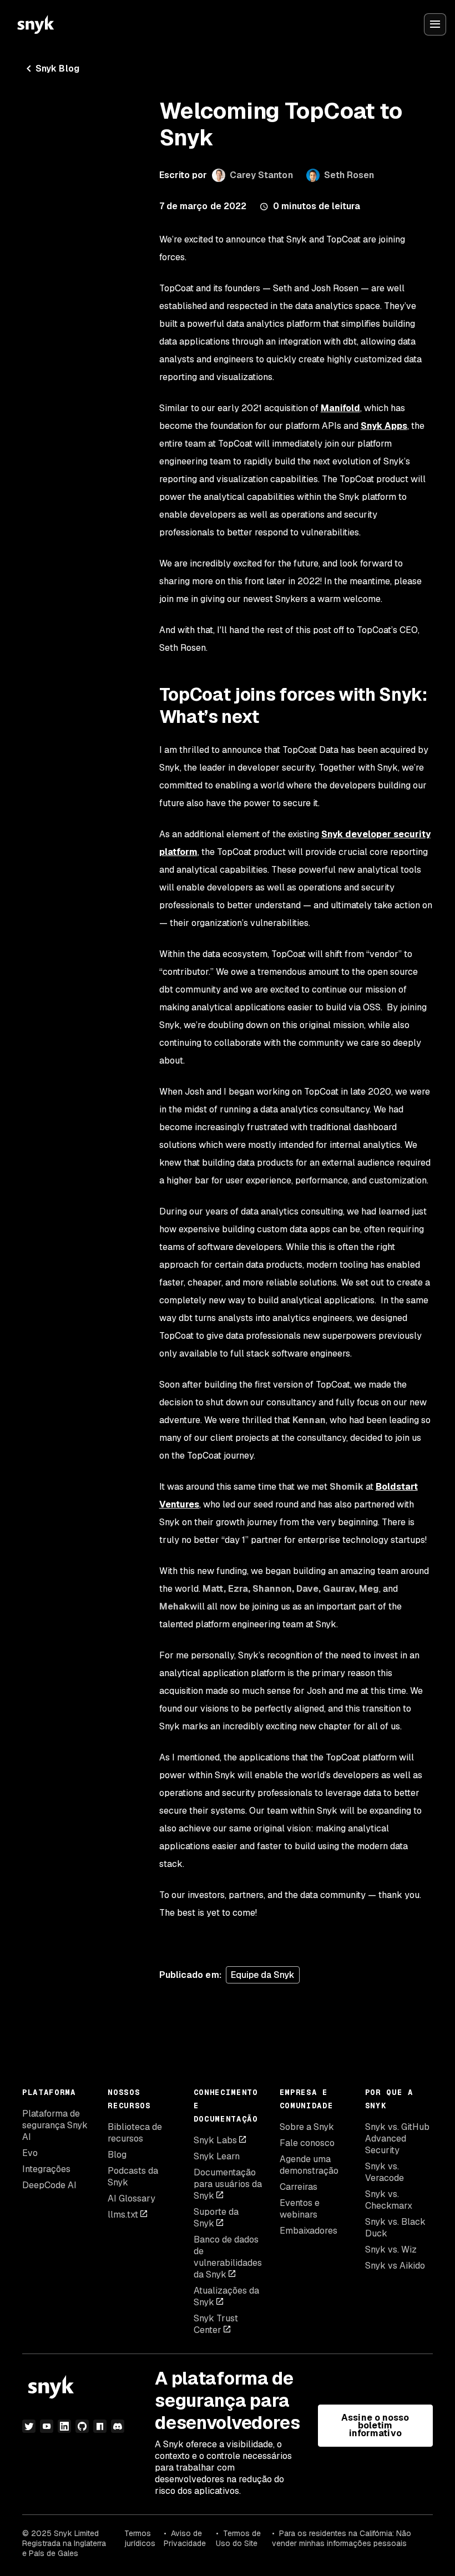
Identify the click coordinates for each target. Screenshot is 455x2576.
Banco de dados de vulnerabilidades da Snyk (228, 2257)
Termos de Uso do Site (238, 2538)
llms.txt (123, 2215)
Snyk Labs (215, 2140)
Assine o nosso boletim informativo (375, 2425)
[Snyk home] (36, 24)
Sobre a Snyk (307, 2127)
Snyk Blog (57, 69)
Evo (30, 2153)
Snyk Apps (384, 426)
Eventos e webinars (300, 2209)
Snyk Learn (217, 2156)
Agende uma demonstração (309, 2165)
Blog (117, 2155)
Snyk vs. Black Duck (395, 2228)
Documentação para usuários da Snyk (228, 2184)
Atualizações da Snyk (226, 2296)
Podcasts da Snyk (133, 2177)
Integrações (46, 2169)
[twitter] (29, 2426)
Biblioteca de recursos (135, 2133)
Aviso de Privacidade (185, 2538)
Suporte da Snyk (216, 2218)
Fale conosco (307, 2143)
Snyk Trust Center (216, 2324)
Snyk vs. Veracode (385, 2172)
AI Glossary (132, 2198)
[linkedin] (64, 2426)
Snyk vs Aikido (395, 2266)
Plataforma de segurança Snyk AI (55, 2125)
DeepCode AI (49, 2185)
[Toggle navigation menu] (435, 24)
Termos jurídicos (140, 2538)
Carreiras (299, 2187)
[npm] (100, 2426)
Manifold (340, 408)
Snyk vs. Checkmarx (389, 2200)
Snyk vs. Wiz (391, 2249)
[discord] (118, 2426)
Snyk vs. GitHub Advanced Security (397, 2139)
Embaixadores (309, 2231)
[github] (82, 2426)
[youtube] (47, 2426)
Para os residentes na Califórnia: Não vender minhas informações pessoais (342, 2538)
